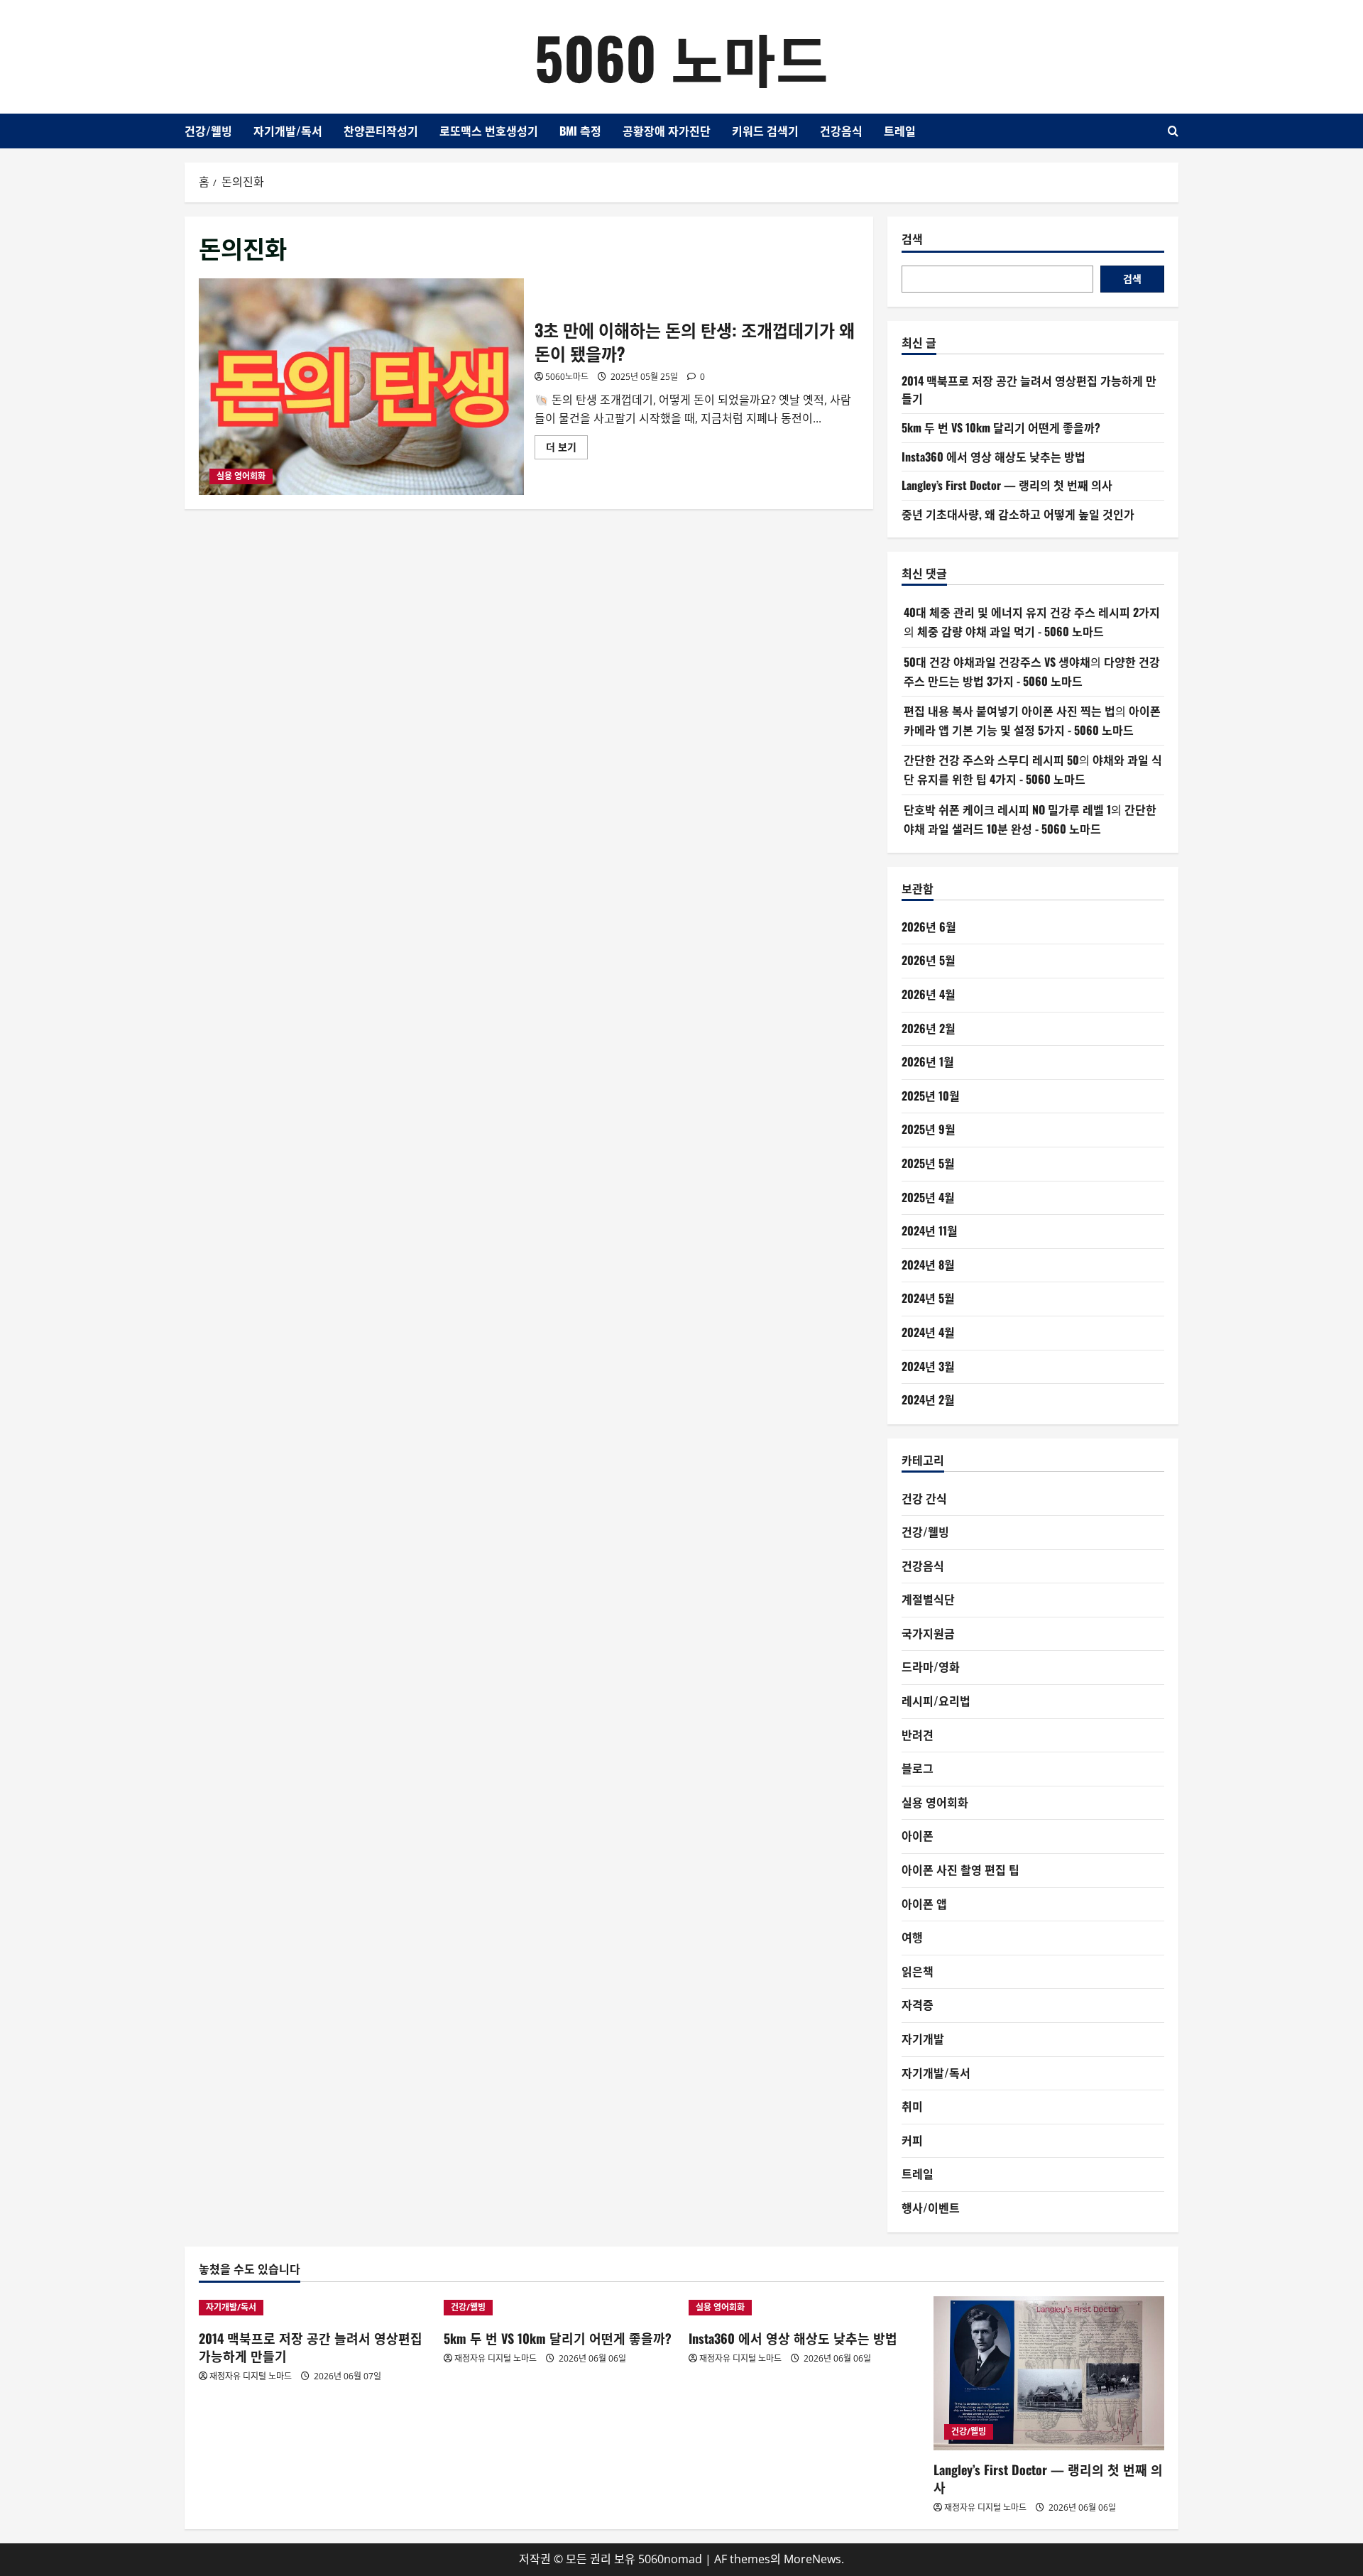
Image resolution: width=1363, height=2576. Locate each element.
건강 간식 (924, 1498)
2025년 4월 (928, 1197)
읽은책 (918, 1971)
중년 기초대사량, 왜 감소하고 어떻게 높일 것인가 (1018, 514)
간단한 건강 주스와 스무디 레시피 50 (991, 760)
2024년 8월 (928, 1265)
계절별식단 (928, 1599)
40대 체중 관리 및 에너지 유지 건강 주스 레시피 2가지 (1032, 612)
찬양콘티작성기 (381, 131)
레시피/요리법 (936, 1701)
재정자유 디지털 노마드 (251, 2376)
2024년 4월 (928, 1332)
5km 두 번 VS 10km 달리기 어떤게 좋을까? (1001, 427)
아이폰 (918, 1835)
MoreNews (812, 2559)
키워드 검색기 (765, 131)
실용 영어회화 (241, 476)
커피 (912, 2140)
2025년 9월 (929, 1129)
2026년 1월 (928, 1061)
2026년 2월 (929, 1028)
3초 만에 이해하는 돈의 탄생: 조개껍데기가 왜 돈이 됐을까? (361, 387)
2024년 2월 (928, 1399)
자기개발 (923, 2039)
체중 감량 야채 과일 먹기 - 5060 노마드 (1011, 631)
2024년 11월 (930, 1230)
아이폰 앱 (924, 1904)
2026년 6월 (929, 927)
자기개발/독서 (288, 131)
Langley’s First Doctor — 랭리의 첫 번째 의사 (1007, 485)
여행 (912, 1937)
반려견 (918, 1735)
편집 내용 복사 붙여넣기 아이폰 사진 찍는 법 (1009, 711)
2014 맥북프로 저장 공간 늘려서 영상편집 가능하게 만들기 (311, 2347)
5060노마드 (567, 377)
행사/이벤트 (931, 2207)
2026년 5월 (929, 960)
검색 (912, 239)
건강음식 (841, 131)
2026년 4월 (929, 994)
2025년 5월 (928, 1163)
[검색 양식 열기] (1173, 131)
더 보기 (567, 449)
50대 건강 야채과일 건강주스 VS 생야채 (997, 662)
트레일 (900, 131)
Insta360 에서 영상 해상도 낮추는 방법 (993, 457)
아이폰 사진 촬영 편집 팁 (960, 1870)
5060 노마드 (681, 57)
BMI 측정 (580, 131)
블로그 (918, 1768)
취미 (912, 2106)
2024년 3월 (928, 1366)
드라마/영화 (931, 1666)
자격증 (918, 2004)
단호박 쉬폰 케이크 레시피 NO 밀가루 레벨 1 (1007, 809)
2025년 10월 (931, 1096)
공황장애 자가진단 (667, 131)
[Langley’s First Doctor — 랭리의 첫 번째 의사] (1049, 2373)
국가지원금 (928, 1633)
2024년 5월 (928, 1298)
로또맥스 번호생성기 (489, 131)
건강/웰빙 (208, 131)
